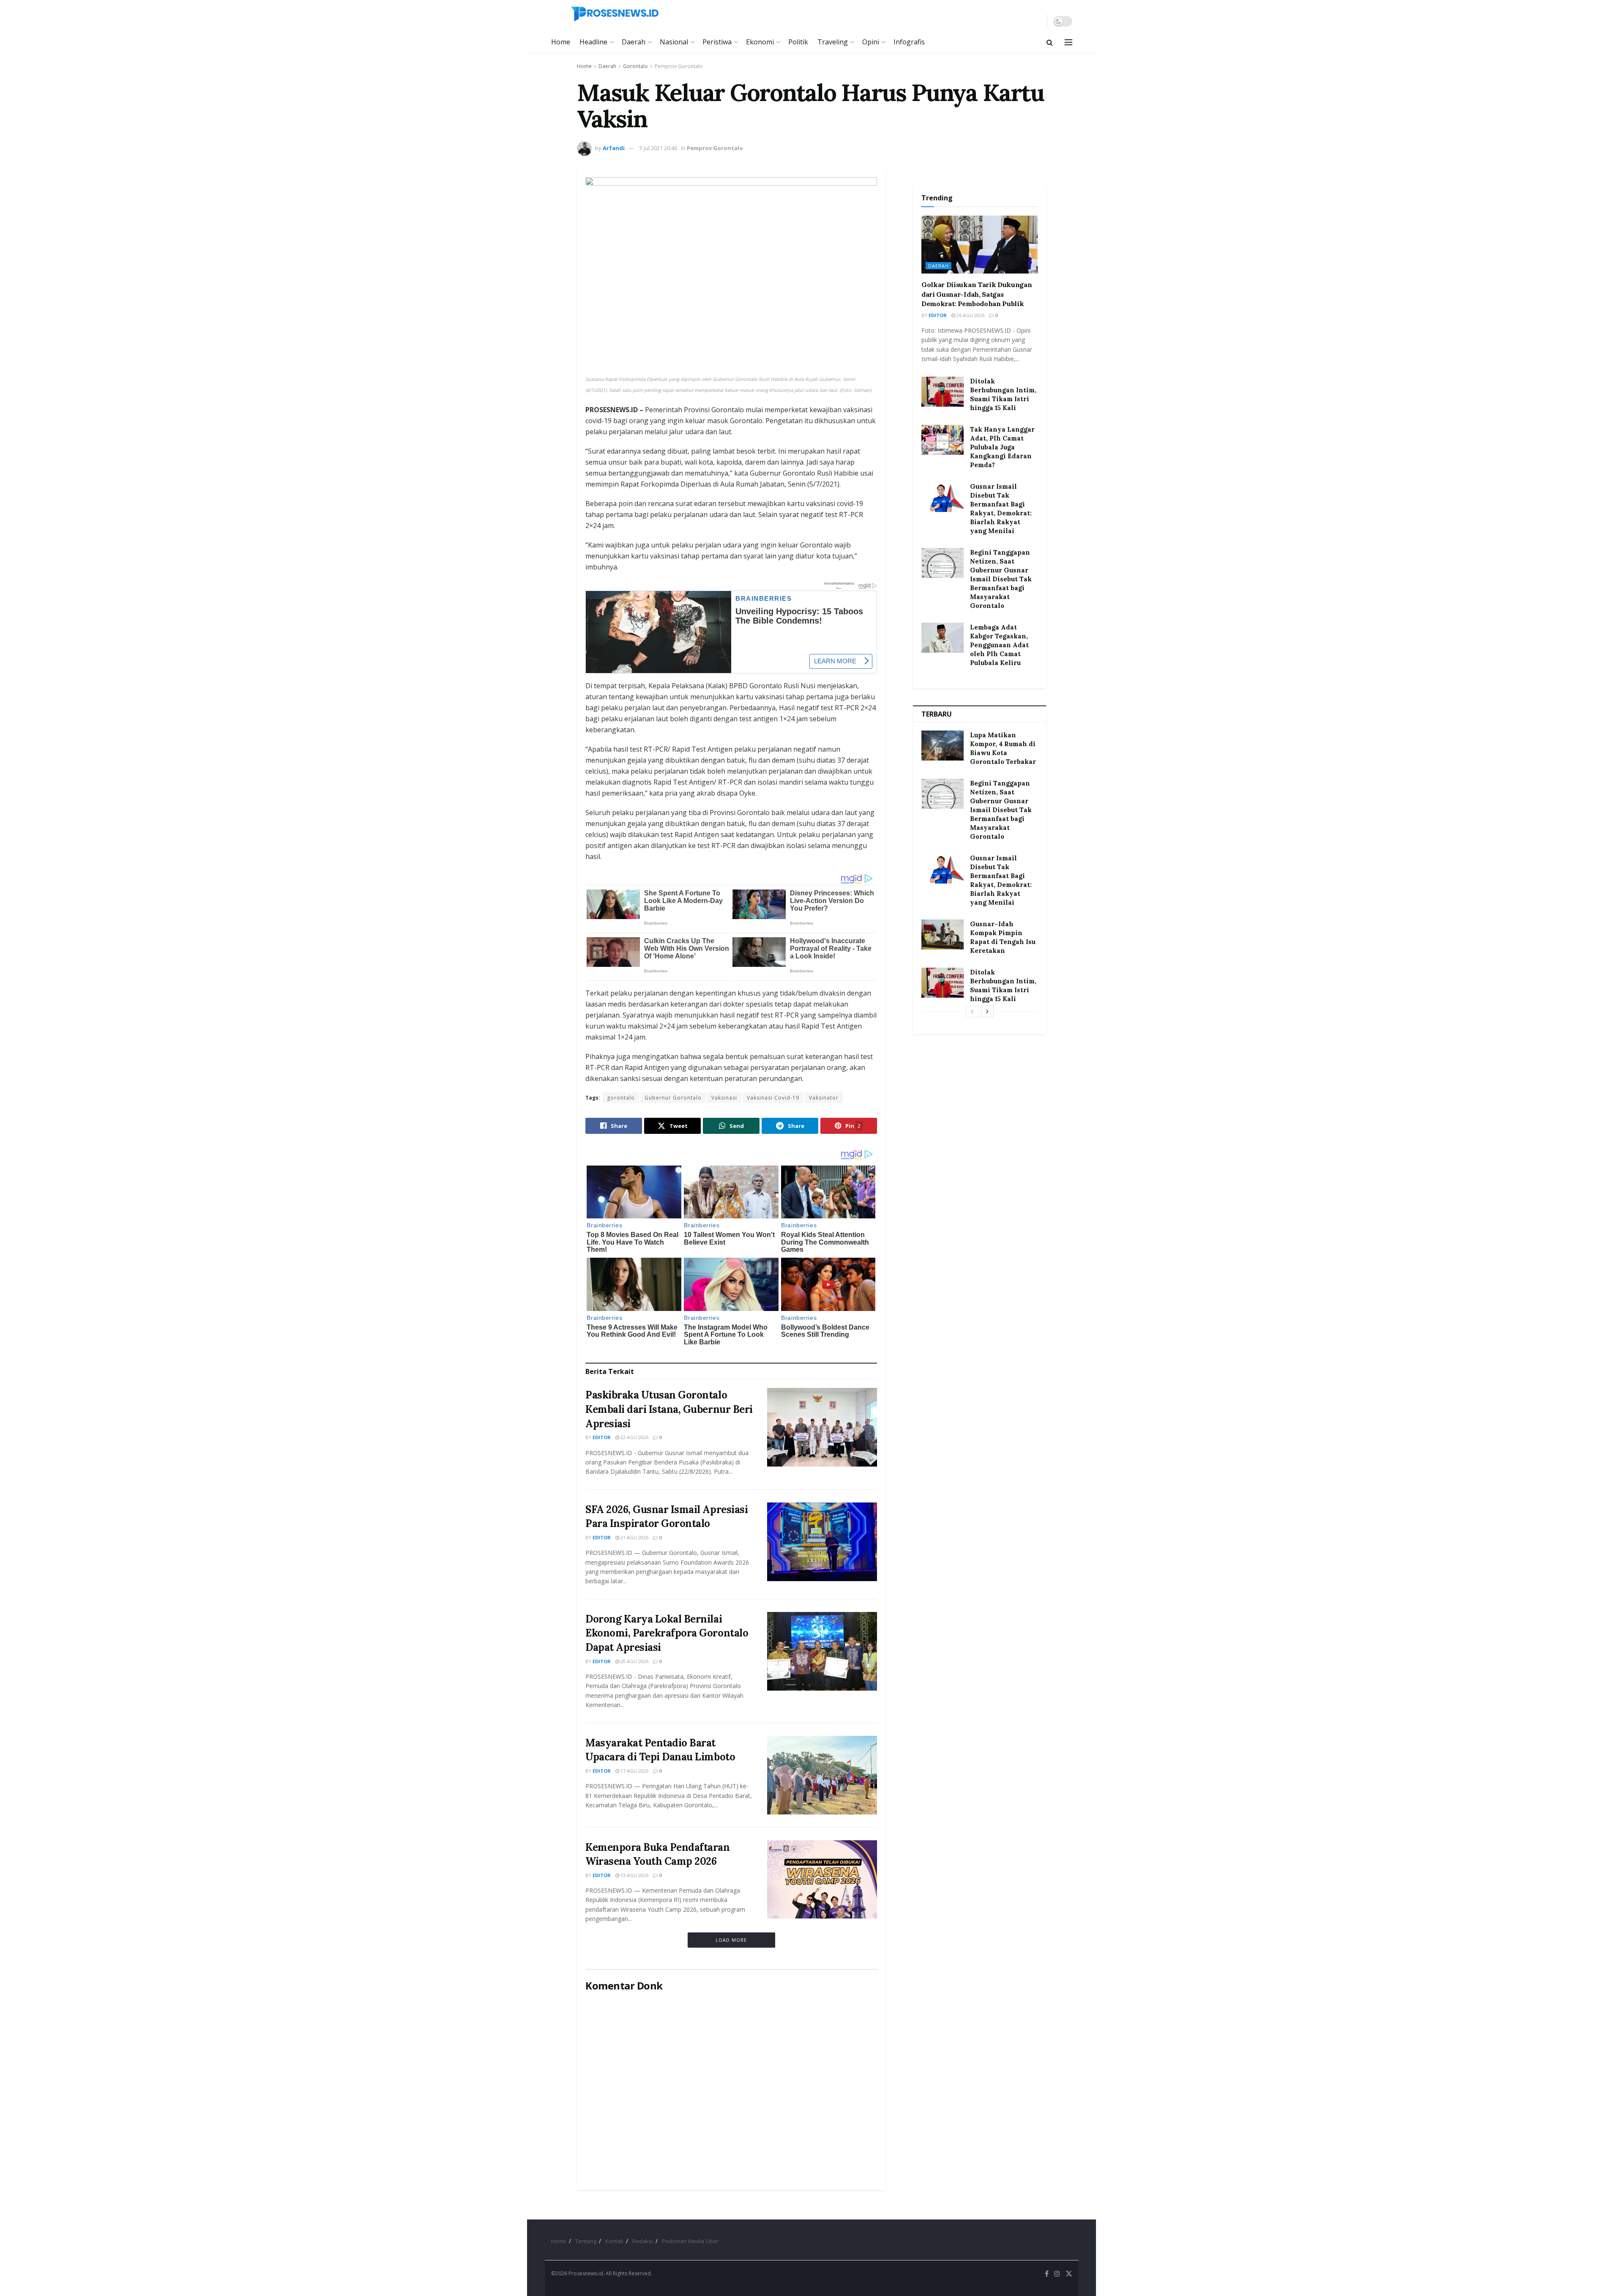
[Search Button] (1050, 42)
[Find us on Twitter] (1069, 2274)
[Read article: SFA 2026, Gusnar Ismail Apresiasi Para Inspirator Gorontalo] (822, 1542)
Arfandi (614, 148)
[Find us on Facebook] (1047, 2274)
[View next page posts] (987, 1011)
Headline (593, 42)
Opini (871, 42)
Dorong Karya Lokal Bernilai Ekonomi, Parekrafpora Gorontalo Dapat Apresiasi (667, 1633)
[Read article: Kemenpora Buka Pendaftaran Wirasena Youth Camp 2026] (822, 1880)
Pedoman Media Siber (690, 2241)
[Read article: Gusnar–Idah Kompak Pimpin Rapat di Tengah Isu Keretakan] (943, 935)
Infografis (909, 42)
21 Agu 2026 (634, 1537)
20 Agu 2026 (634, 1661)
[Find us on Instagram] (1057, 2274)
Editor (602, 1437)
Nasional (674, 42)
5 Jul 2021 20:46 (658, 148)
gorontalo (621, 1098)
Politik (798, 42)
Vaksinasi (724, 1098)
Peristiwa (717, 42)
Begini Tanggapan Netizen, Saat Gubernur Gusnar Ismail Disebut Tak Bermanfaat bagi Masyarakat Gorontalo (1001, 579)
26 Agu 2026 (970, 315)
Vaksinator (824, 1098)
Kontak (614, 2241)
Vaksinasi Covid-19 (773, 1098)
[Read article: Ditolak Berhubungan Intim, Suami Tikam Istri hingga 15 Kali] (943, 392)
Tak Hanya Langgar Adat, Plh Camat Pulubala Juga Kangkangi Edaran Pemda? (1002, 447)
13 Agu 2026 (634, 1875)
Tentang (586, 2241)
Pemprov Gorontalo (679, 66)
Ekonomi (760, 42)
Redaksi (643, 2241)
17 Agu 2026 (634, 1771)
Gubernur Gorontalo (673, 1098)
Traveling (833, 42)
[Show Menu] (1068, 42)
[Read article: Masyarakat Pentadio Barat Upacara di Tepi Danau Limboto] (822, 1775)
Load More (731, 1940)
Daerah (634, 42)
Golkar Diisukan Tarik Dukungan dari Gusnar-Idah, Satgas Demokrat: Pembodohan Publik (977, 294)
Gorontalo (635, 66)
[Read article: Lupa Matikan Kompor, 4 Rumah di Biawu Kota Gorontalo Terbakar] (943, 746)
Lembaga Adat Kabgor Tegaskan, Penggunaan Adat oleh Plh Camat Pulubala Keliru (999, 645)
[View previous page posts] (972, 1011)
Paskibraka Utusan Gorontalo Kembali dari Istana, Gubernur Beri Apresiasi (669, 1409)
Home (561, 42)
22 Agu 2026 (634, 1437)
